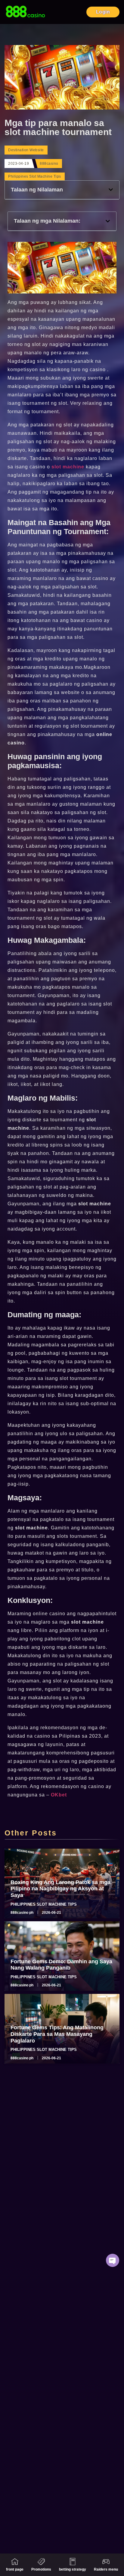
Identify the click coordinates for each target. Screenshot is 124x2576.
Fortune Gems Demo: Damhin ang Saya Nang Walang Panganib (61, 1965)
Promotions (41, 2569)
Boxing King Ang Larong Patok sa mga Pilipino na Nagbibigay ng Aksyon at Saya (60, 1889)
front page (15, 2569)
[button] (111, 190)
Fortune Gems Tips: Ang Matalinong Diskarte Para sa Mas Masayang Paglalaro (57, 2034)
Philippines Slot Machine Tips (35, 176)
